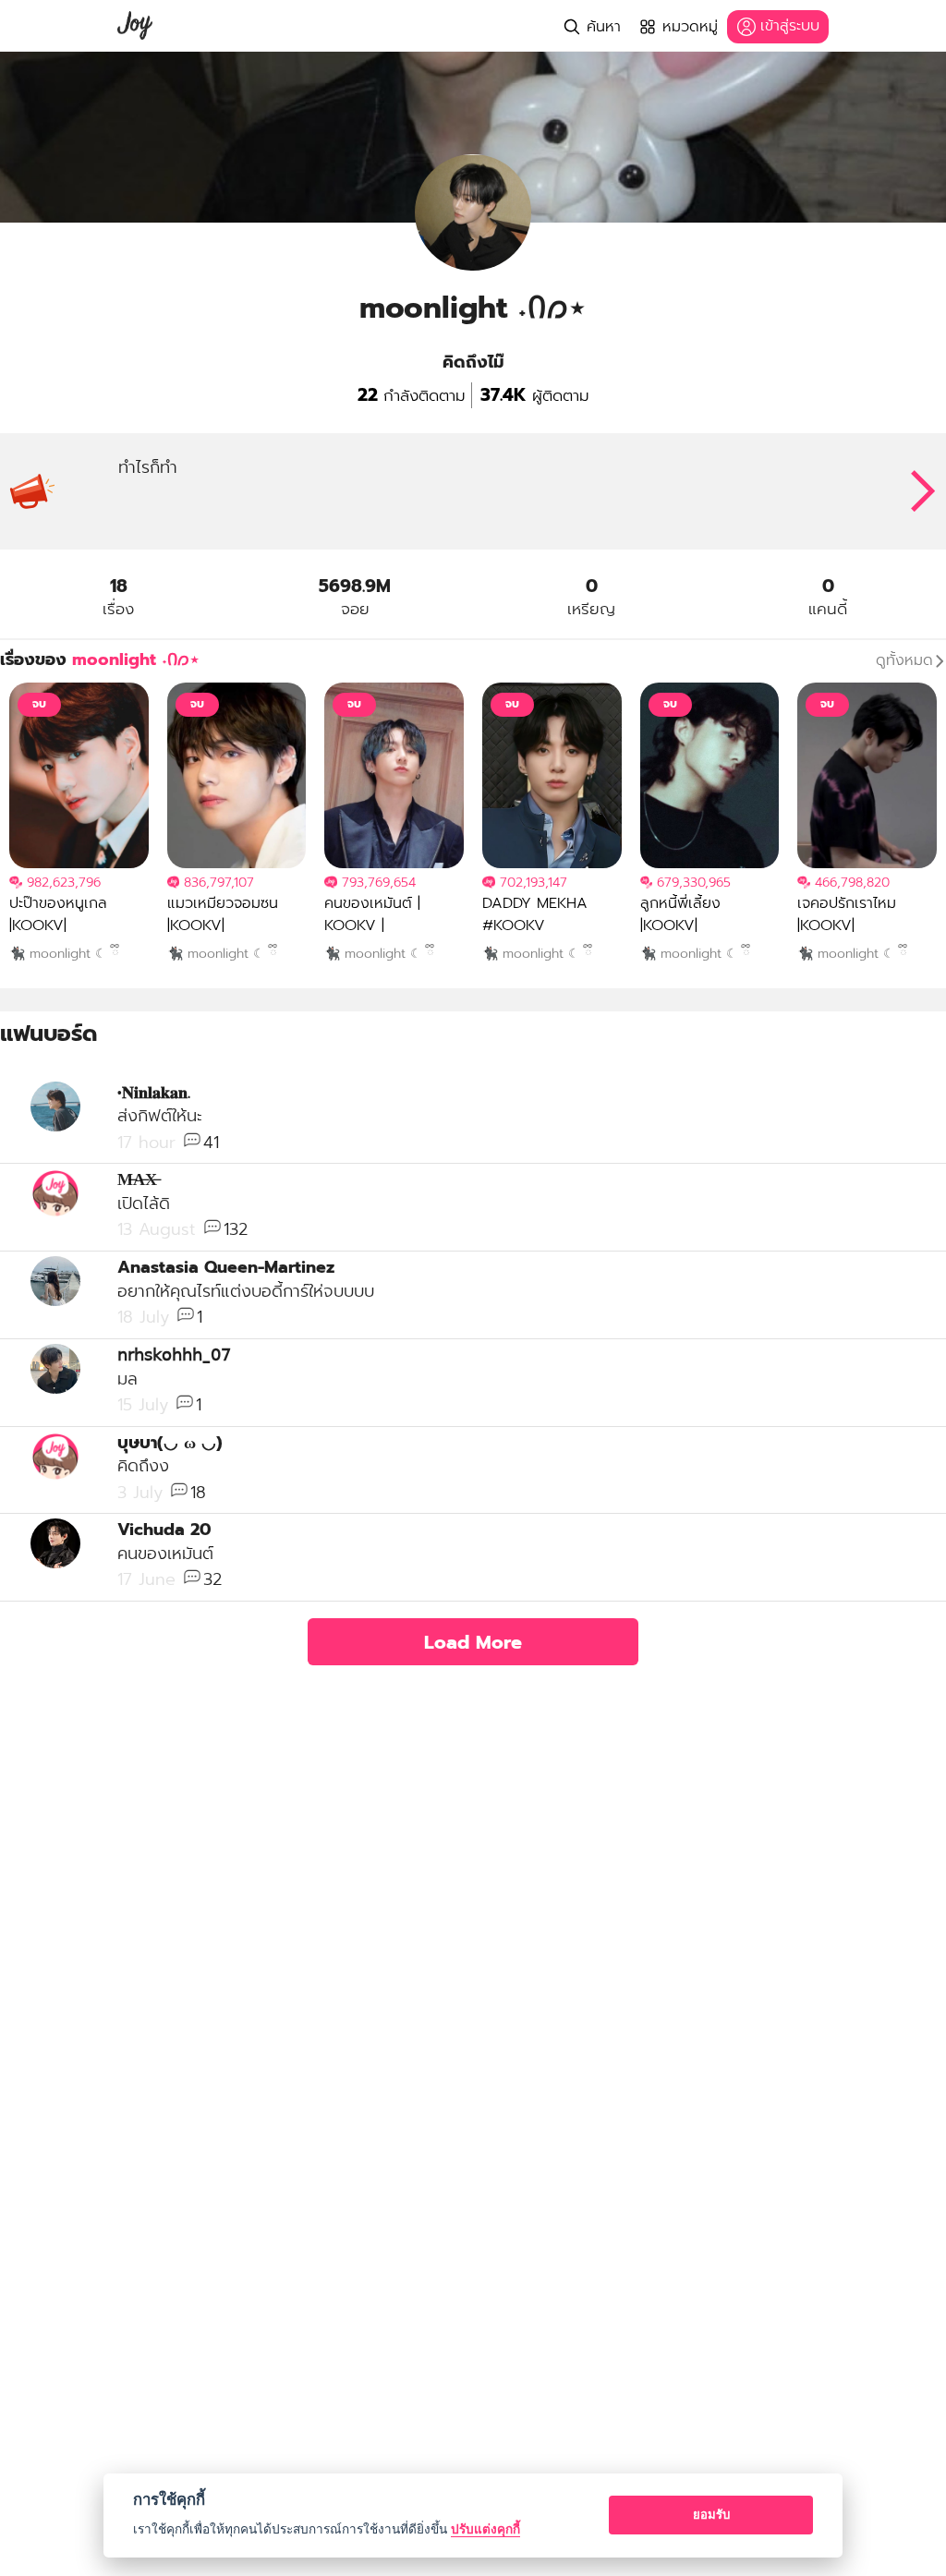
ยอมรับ (711, 2514)
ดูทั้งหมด (904, 660)
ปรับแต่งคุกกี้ (485, 2529)
